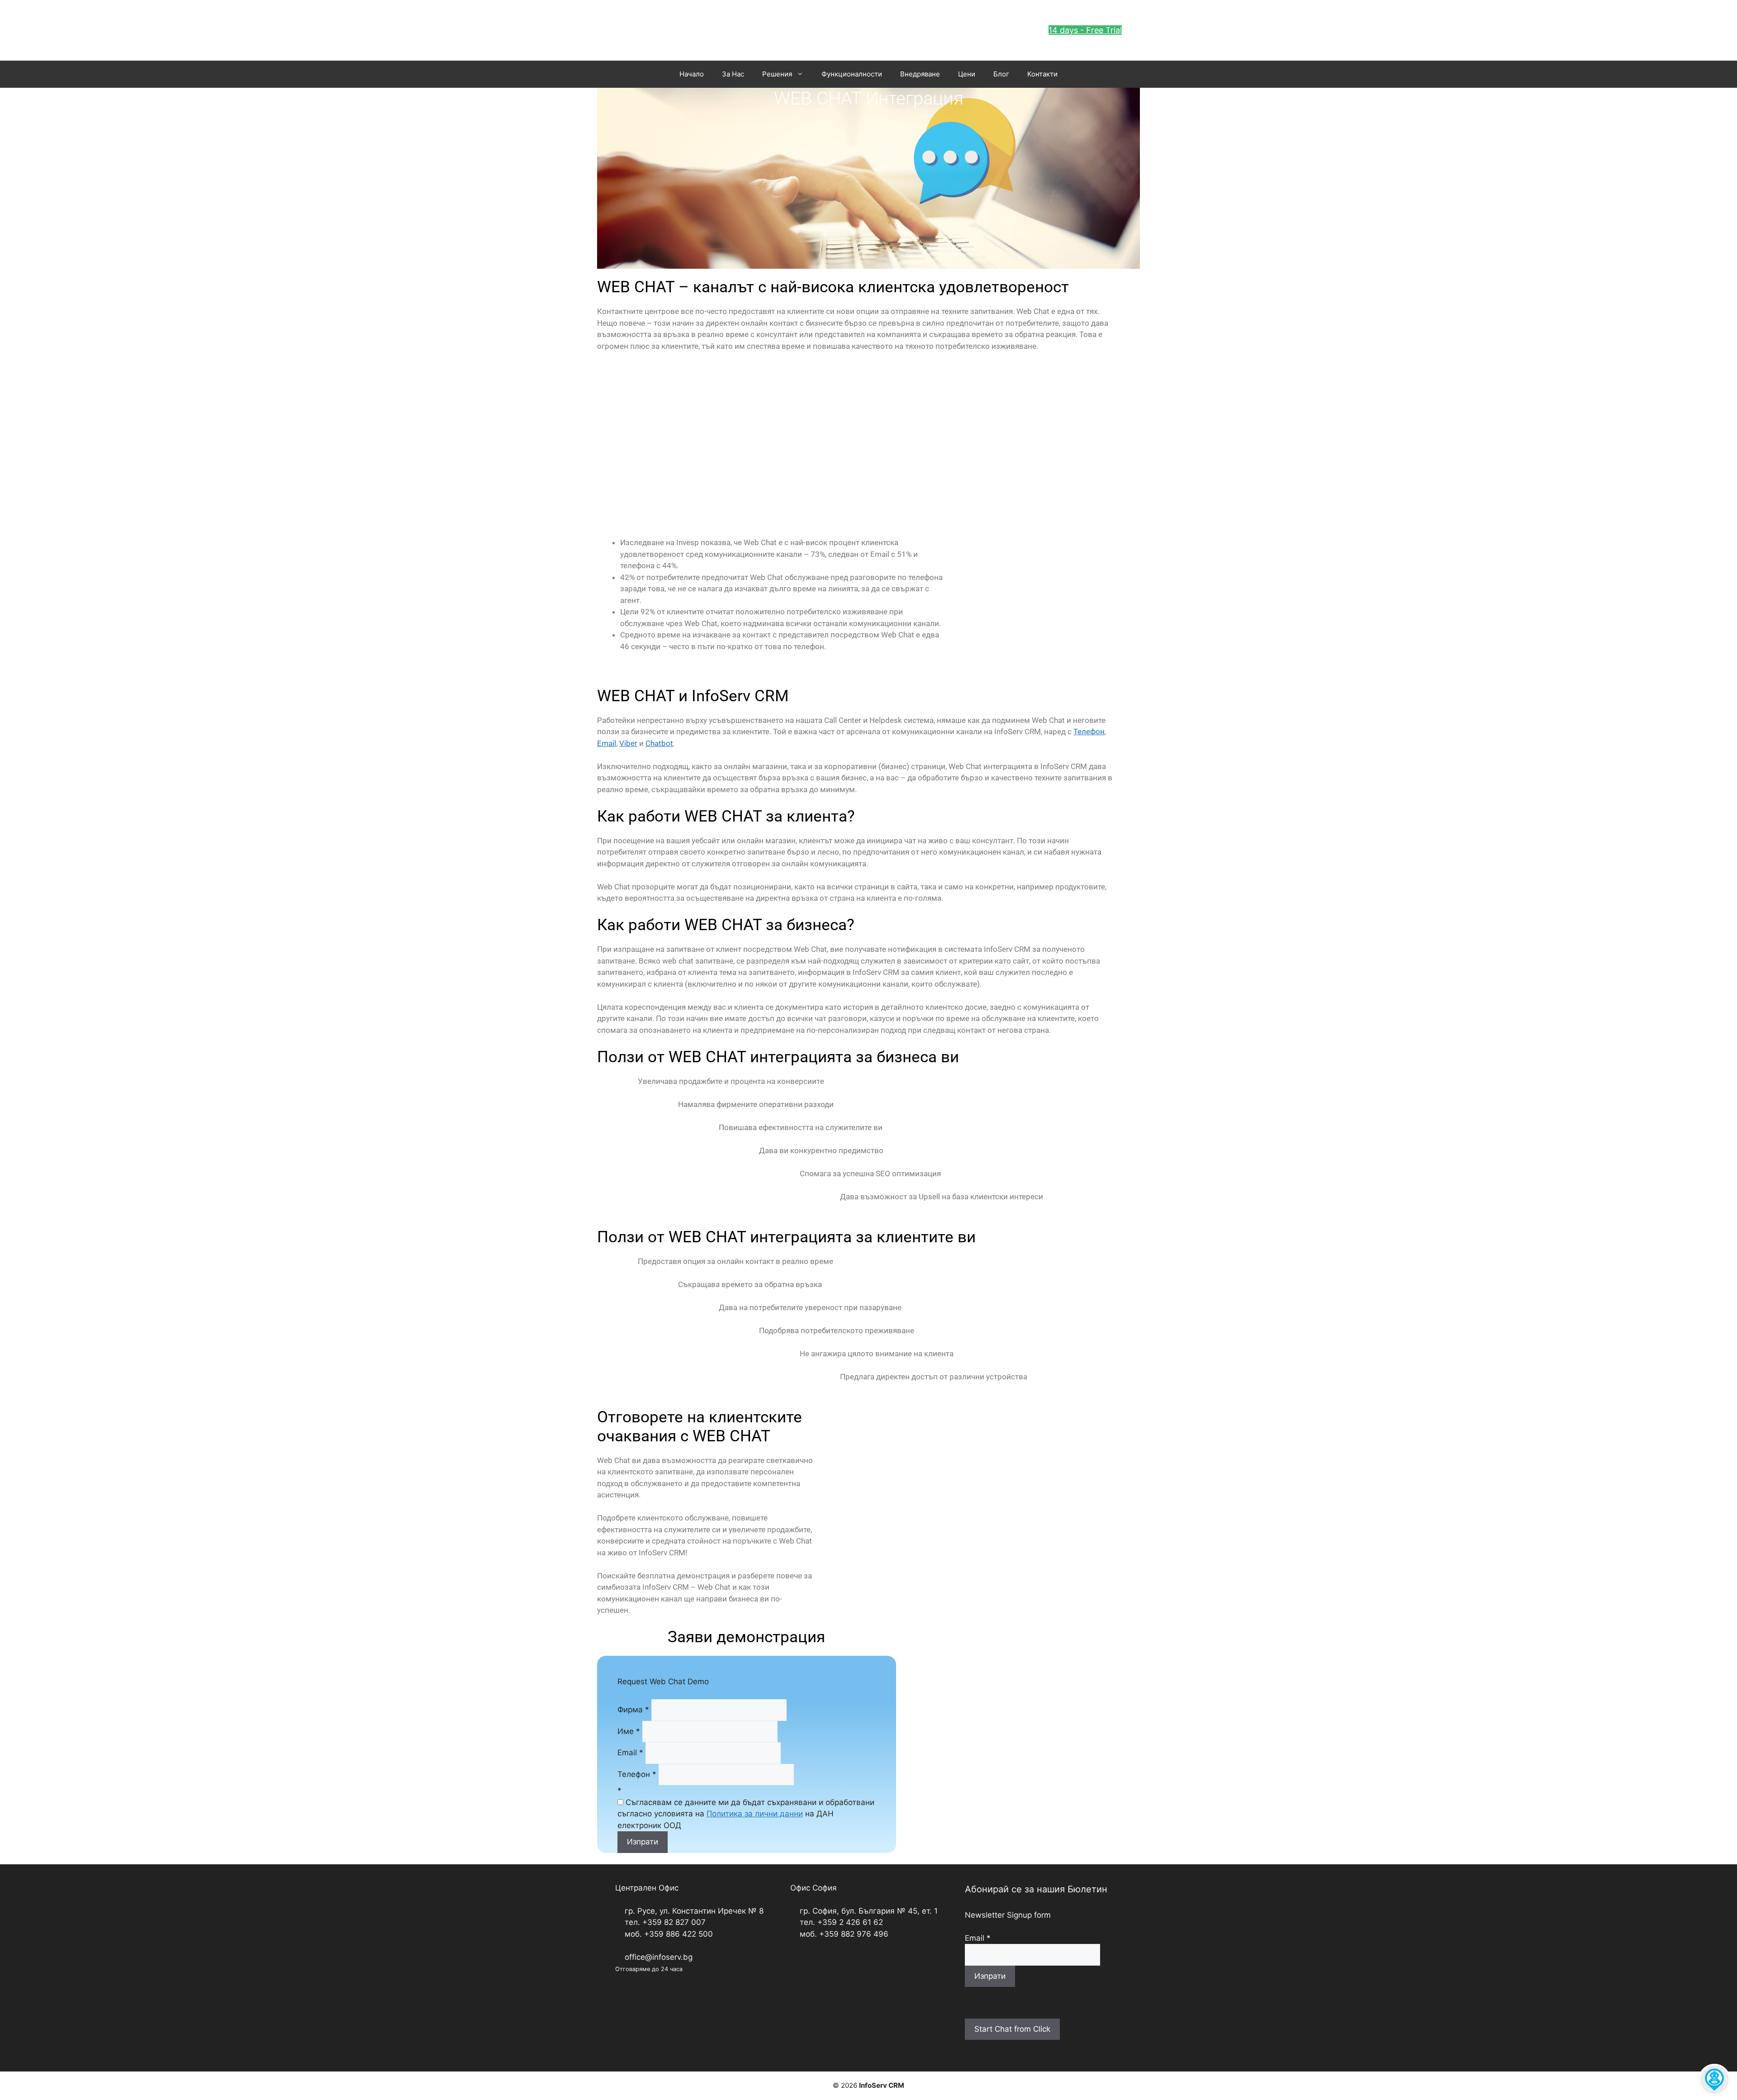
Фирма (633, 1710)
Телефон (1089, 732)
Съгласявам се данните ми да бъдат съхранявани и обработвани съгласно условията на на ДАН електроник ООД (746, 1814)
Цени (967, 74)
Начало (692, 74)
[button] (1085, 30)
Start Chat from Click (1012, 2029)
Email (607, 743)
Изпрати (643, 1842)
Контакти (1042, 74)
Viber (628, 743)
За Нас (733, 74)
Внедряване (920, 74)
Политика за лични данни (755, 1814)
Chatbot (659, 743)
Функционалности (852, 74)
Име (629, 1731)
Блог (1001, 74)
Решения (777, 74)
